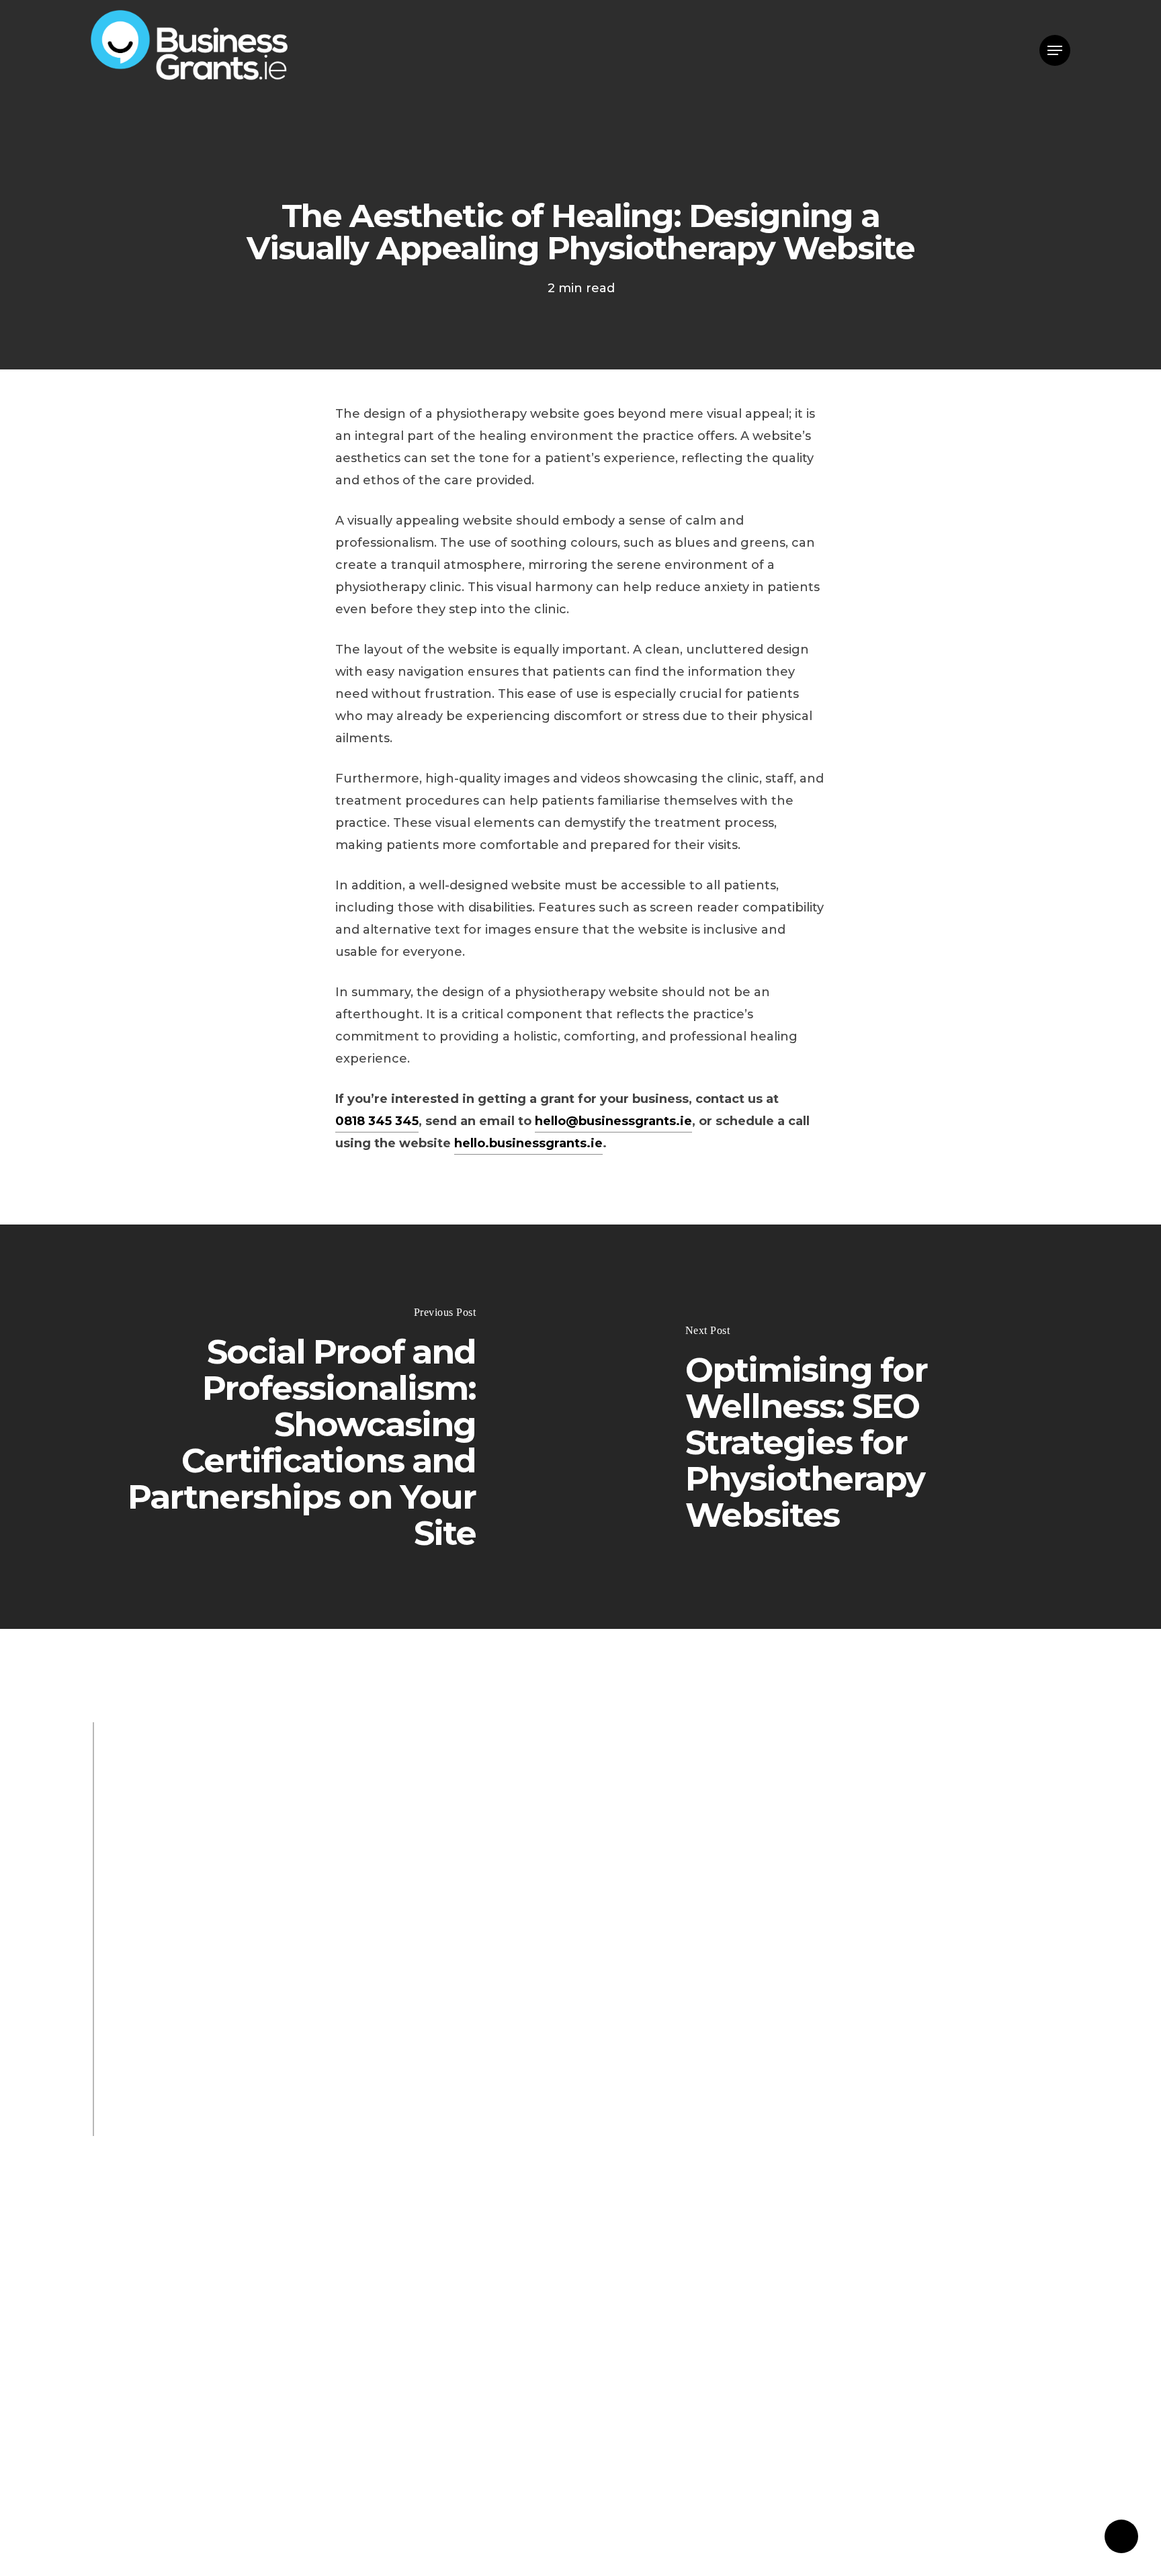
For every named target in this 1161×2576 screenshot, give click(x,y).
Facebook (146, 2031)
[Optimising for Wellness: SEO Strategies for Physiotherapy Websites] (871, 1427)
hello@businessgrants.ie (613, 1121)
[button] (1055, 51)
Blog (129, 1934)
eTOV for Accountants (184, 1982)
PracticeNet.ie (230, 2102)
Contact (421, 1837)
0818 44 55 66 (157, 1837)
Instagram (226, 2031)
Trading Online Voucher (190, 2006)
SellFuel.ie (368, 2127)
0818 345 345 (377, 1121)
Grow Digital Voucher (461, 1958)
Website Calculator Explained (500, 1982)
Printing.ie (146, 2127)
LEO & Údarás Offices (302, 1934)
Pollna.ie (290, 2127)
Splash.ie (142, 2102)
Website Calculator (331, 1982)
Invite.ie (223, 2127)
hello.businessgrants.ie (528, 1143)
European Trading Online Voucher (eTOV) (246, 1958)
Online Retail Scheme (350, 2006)
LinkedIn (302, 2031)
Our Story (190, 1934)
